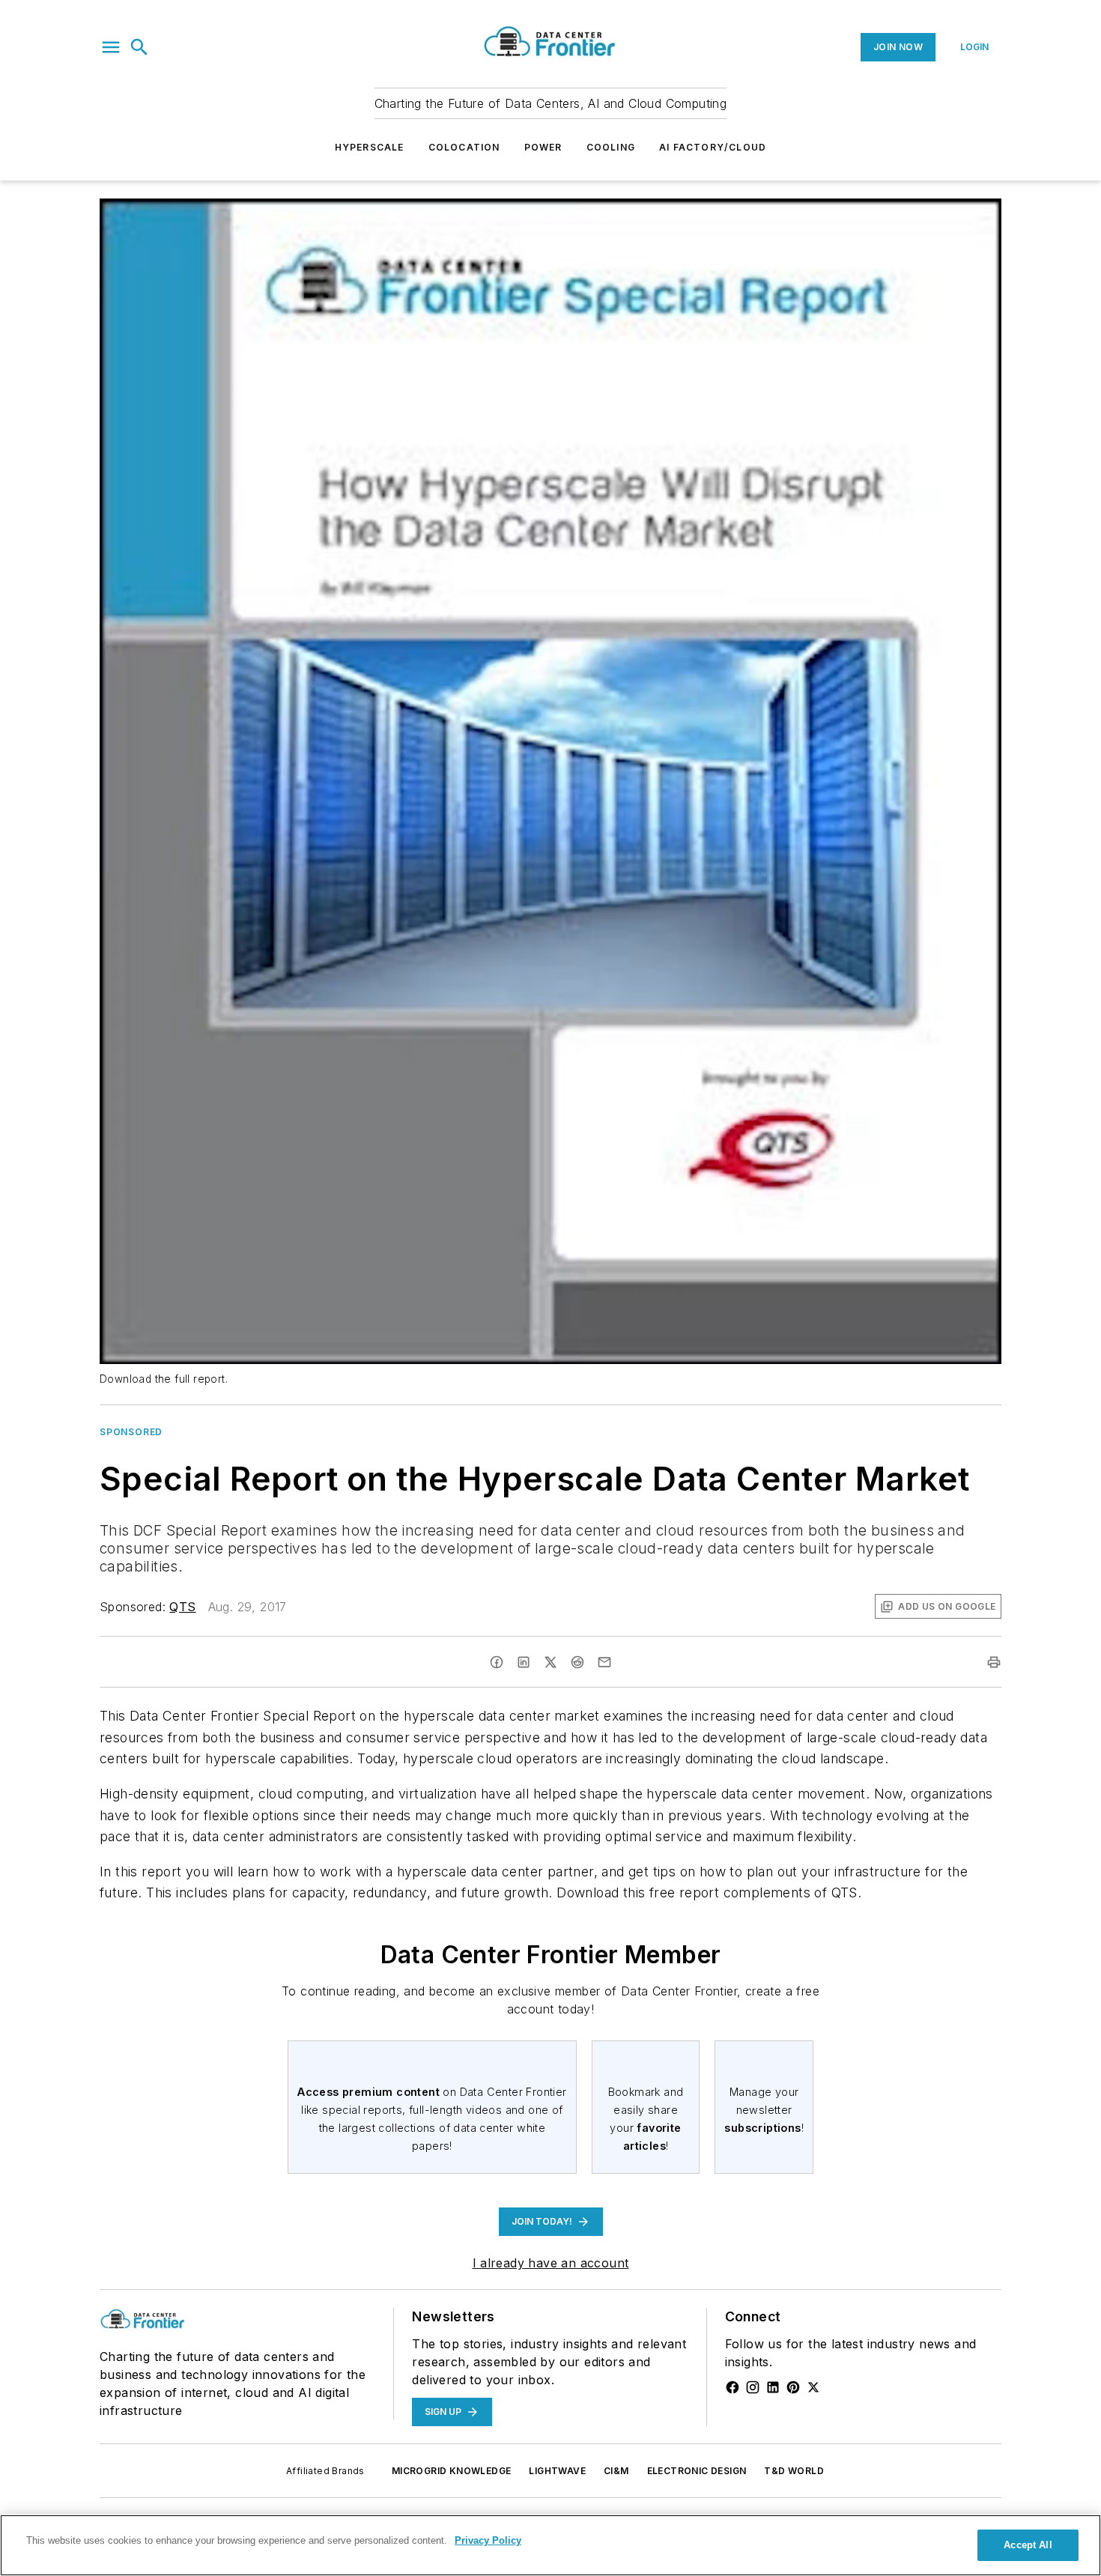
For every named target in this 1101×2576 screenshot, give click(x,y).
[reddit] (577, 1662)
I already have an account (551, 2263)
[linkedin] (524, 1662)
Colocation (464, 147)
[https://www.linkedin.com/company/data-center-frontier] (773, 2387)
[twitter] (550, 1662)
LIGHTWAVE (557, 2471)
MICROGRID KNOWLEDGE (452, 2471)
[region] (550, 2545)
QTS (182, 1607)
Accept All (1028, 2545)
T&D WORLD (794, 2471)
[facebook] (497, 1662)
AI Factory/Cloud (713, 147)
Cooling (611, 147)
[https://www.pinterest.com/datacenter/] (793, 2387)
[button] (111, 47)
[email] (604, 1662)
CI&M (616, 2471)
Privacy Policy (488, 2540)
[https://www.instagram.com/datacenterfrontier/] (753, 2387)
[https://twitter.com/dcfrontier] (813, 2387)
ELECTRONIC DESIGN (697, 2471)
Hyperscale (370, 147)
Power (543, 147)
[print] (994, 1662)
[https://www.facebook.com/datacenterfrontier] (733, 2387)
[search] (139, 47)
